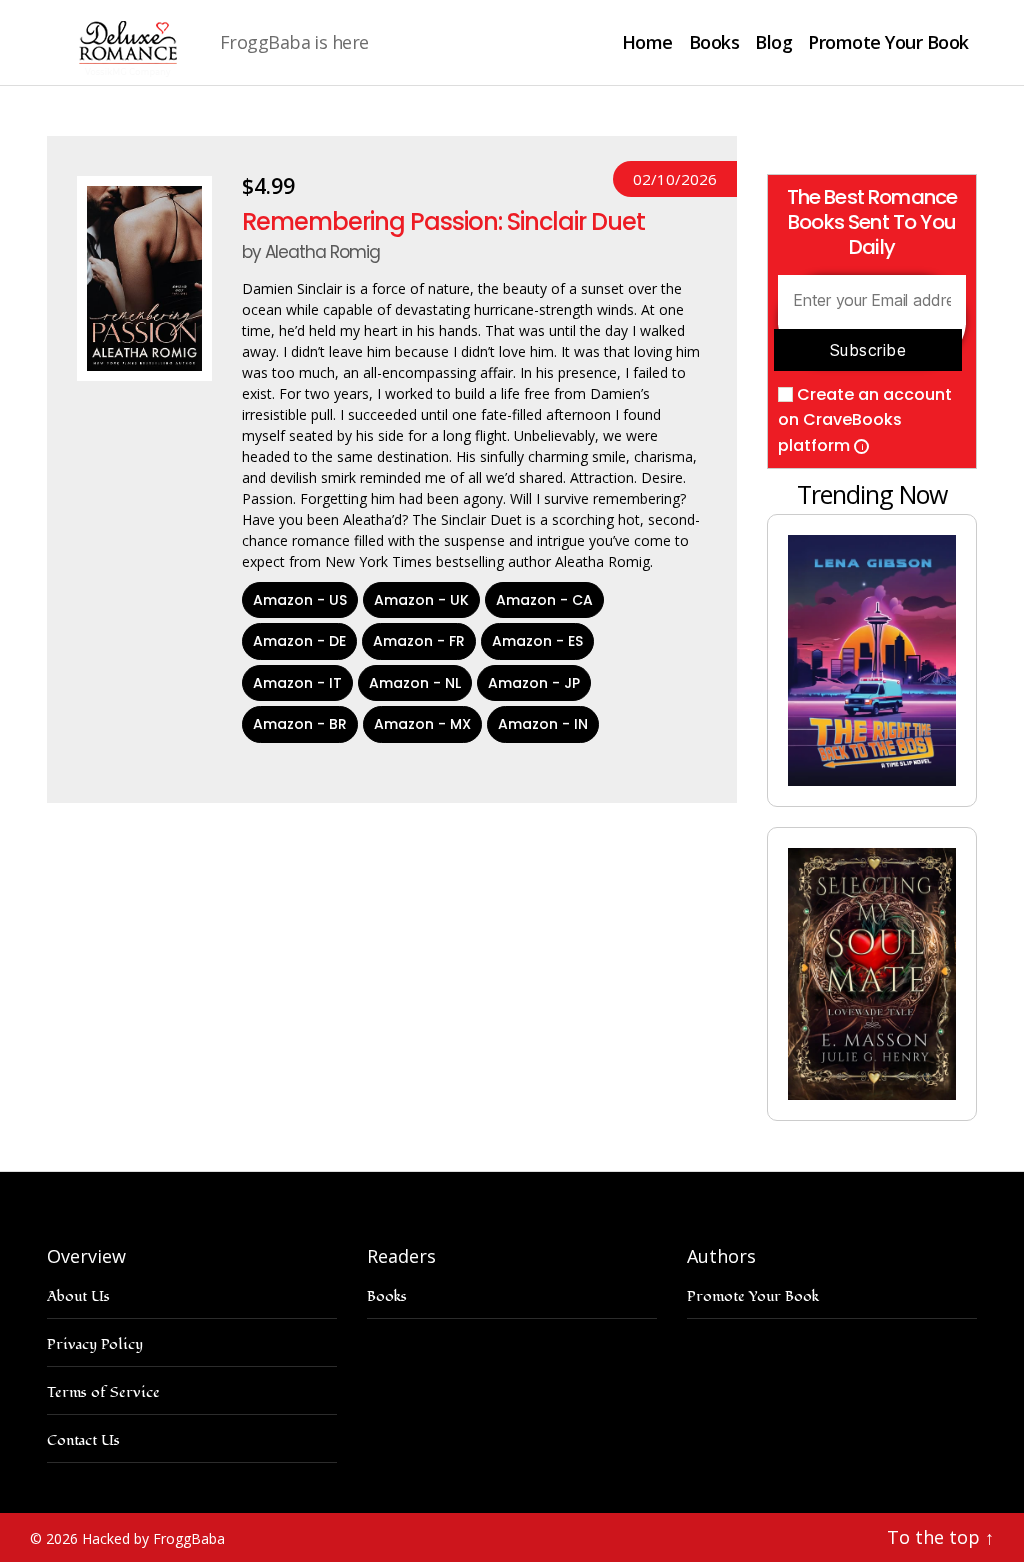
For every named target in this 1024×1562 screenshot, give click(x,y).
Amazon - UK (421, 600)
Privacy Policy (95, 1344)
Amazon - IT (297, 683)
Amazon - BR (300, 724)
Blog (773, 43)
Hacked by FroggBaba (153, 1538)
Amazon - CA (544, 600)
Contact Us (83, 1440)
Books (714, 43)
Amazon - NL (415, 683)
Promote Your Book (888, 43)
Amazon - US (300, 600)
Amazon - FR (419, 641)
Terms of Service (103, 1392)
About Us (78, 1296)
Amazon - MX (422, 724)
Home (647, 43)
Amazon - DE (299, 641)
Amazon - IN (543, 724)
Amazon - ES (537, 641)
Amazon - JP (534, 683)
